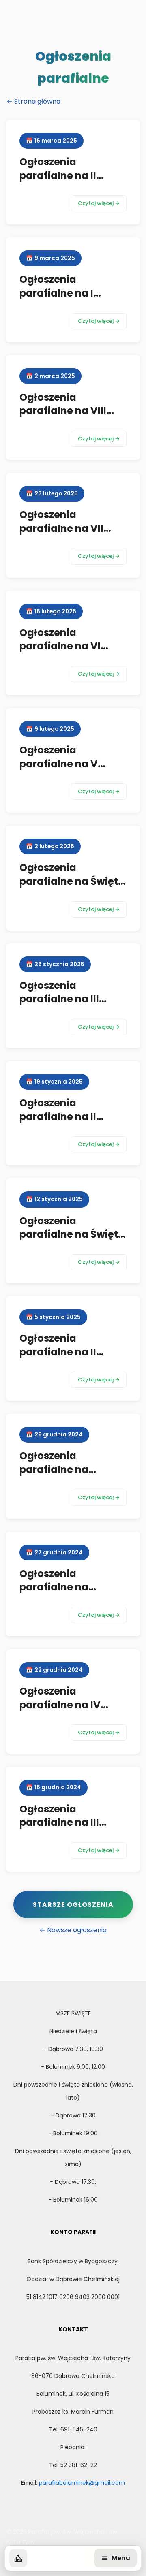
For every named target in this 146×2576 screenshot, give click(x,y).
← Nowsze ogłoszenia (73, 1930)
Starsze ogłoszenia (73, 1905)
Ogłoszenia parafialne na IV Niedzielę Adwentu (66, 1705)
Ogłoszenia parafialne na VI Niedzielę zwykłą (61, 646)
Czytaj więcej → (99, 203)
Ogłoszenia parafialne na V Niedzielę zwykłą (61, 764)
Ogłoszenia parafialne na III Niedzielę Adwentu (66, 1823)
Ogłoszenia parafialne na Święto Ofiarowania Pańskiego (72, 888)
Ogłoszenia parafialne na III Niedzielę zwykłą (61, 999)
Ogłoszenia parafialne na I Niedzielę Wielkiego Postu (68, 300)
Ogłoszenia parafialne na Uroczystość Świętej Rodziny (70, 1476)
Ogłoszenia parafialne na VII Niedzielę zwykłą (61, 528)
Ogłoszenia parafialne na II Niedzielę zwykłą (61, 1116)
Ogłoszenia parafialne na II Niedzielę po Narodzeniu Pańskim (71, 1359)
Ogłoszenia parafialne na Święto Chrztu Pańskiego (72, 1234)
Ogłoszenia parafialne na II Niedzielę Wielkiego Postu (68, 182)
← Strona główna (33, 101)
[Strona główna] (18, 2558)
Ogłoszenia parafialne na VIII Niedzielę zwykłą (63, 411)
